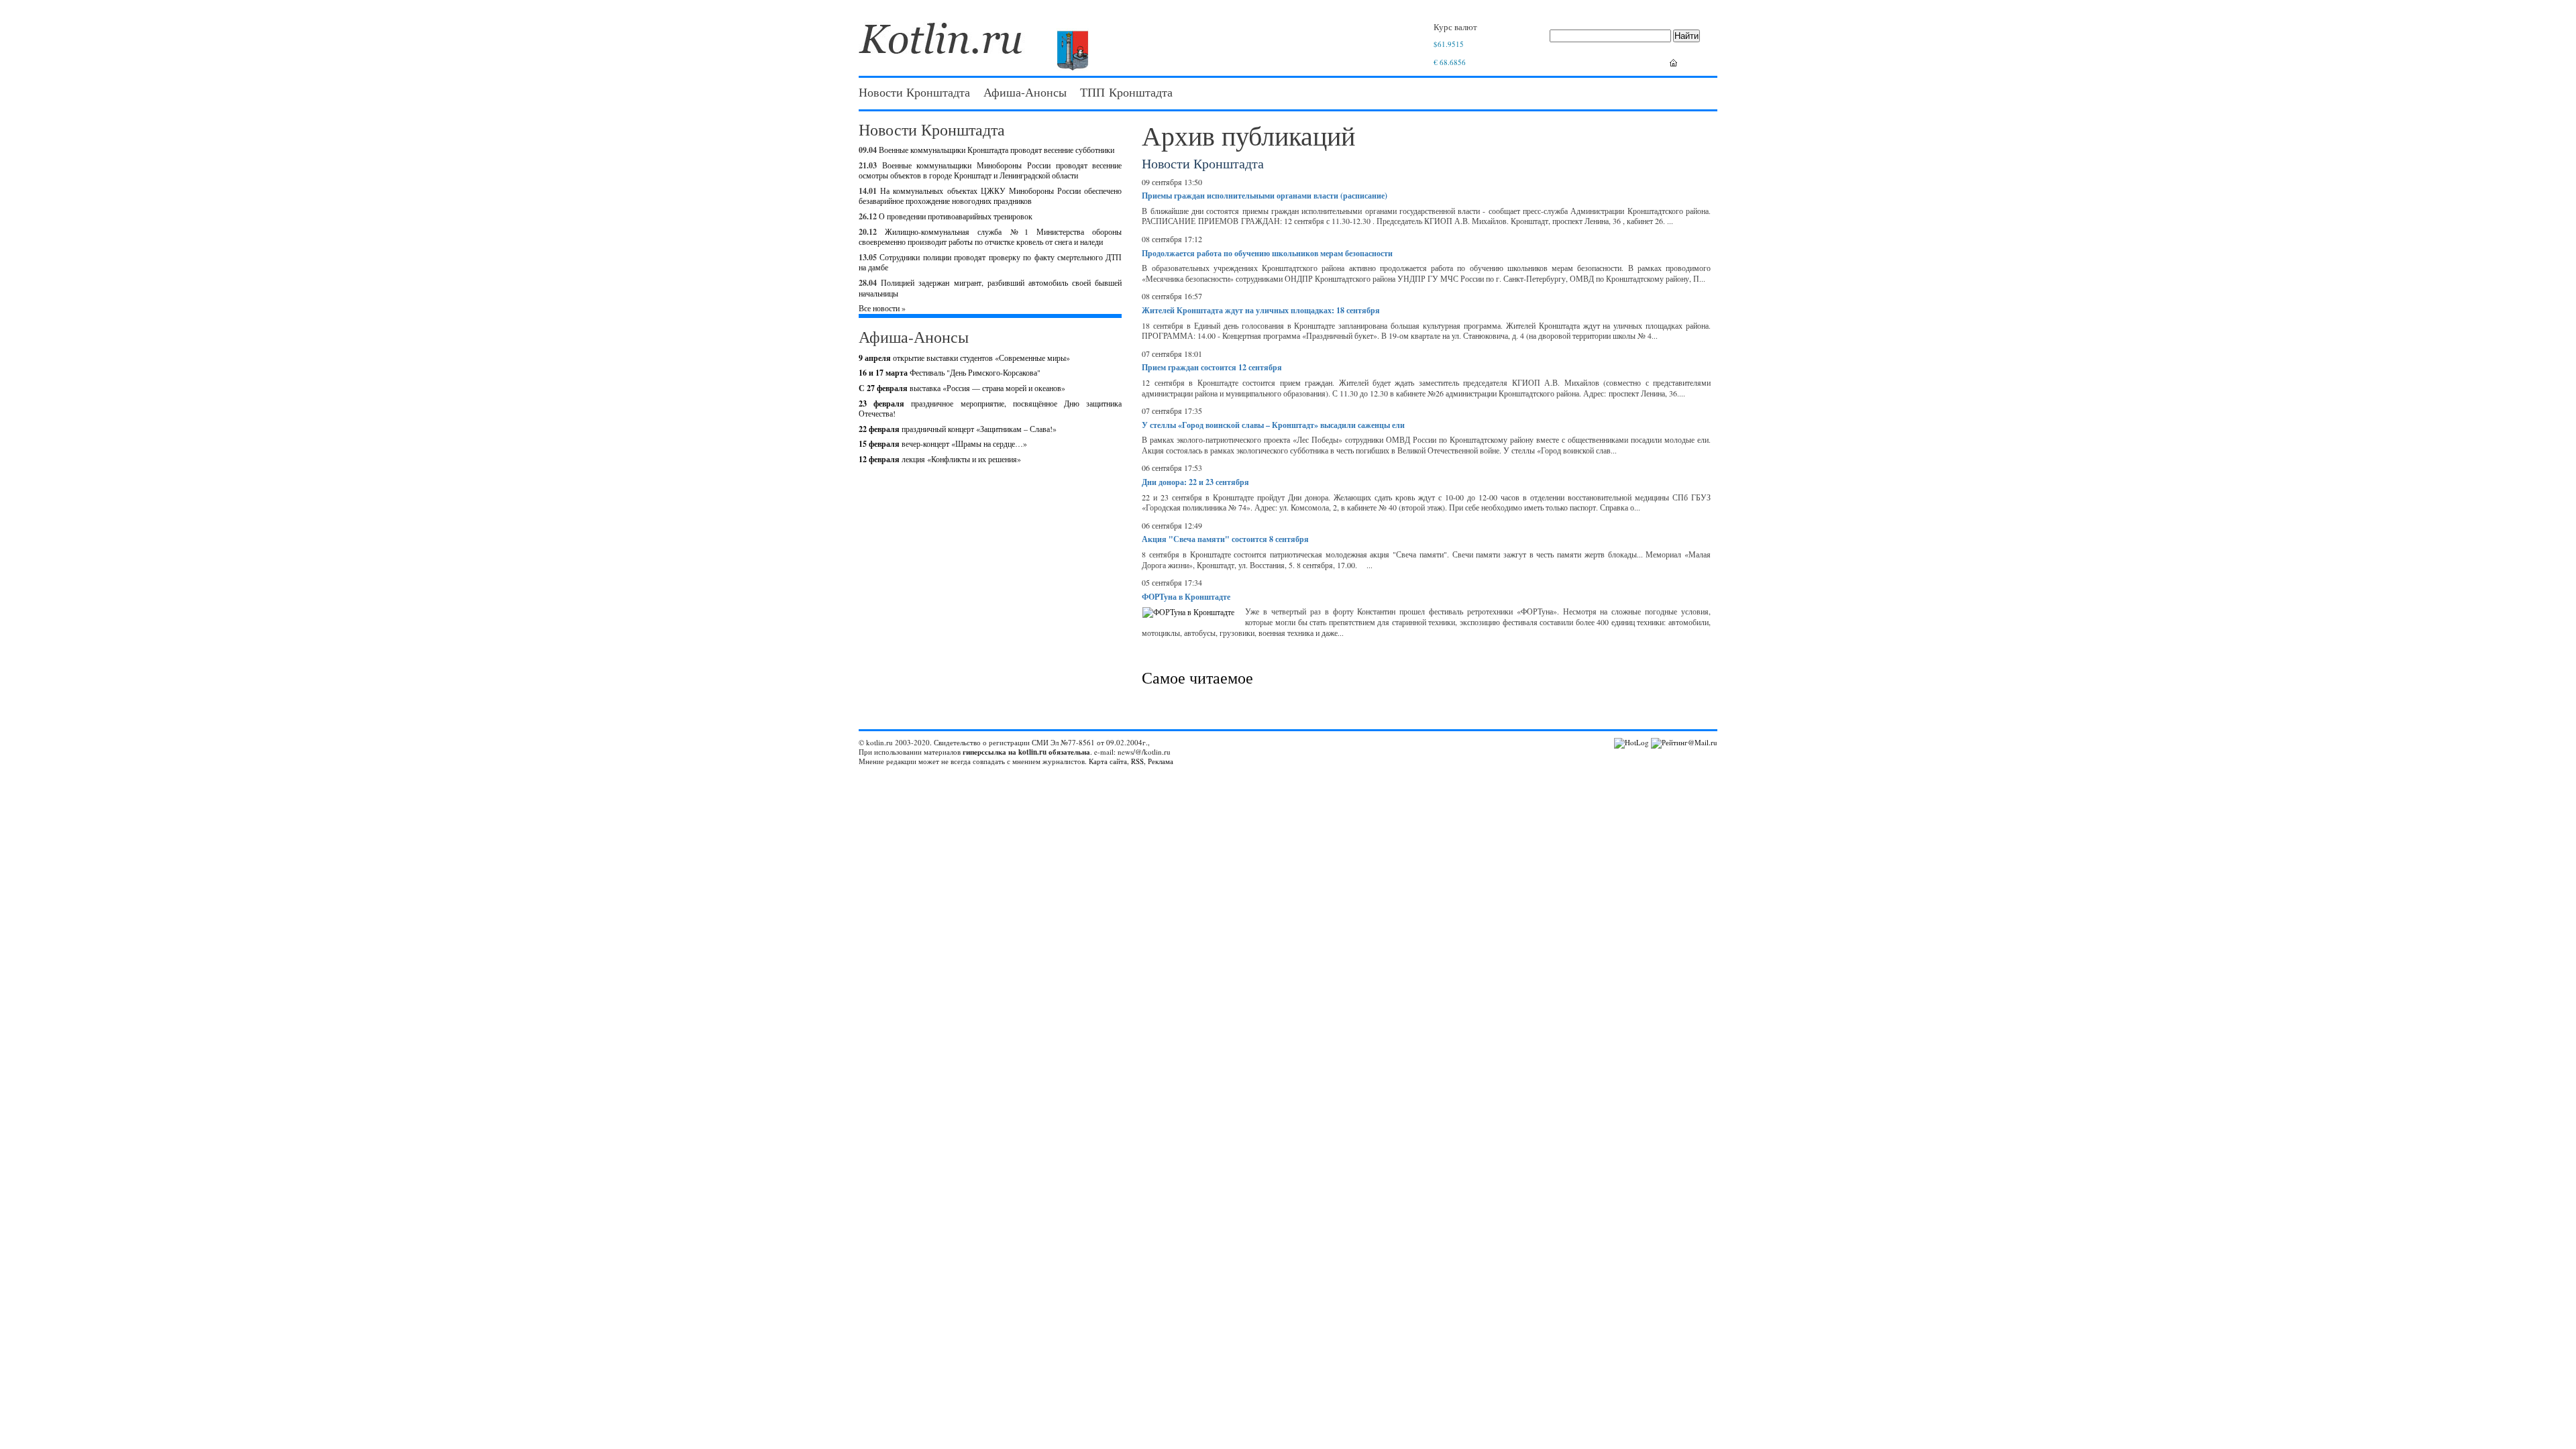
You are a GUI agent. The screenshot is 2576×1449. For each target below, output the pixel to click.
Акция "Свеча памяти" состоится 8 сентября (1225, 539)
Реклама (1161, 761)
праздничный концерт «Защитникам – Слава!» (958, 429)
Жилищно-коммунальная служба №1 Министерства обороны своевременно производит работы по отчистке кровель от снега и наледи (990, 237)
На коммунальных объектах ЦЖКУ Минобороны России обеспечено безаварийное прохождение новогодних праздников (990, 196)
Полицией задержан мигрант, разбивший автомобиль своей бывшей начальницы (990, 288)
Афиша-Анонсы (1025, 92)
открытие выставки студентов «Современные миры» (964, 358)
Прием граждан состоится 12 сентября (1212, 367)
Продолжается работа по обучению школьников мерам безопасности (1267, 253)
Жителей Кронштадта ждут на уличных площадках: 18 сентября (1261, 310)
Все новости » (882, 308)
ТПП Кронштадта (1126, 92)
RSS (1137, 761)
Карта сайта (1108, 761)
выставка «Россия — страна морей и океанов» (962, 388)
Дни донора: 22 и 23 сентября (1195, 482)
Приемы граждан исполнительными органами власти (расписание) (1265, 196)
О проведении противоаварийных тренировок (956, 216)
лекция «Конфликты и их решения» (940, 459)
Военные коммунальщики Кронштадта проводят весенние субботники (997, 150)
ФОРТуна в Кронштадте (1186, 597)
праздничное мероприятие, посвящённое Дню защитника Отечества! (990, 409)
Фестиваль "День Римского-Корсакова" (950, 372)
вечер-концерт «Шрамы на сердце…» (943, 443)
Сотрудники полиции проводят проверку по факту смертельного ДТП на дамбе (990, 262)
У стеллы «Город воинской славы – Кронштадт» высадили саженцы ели (1273, 425)
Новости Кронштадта (914, 92)
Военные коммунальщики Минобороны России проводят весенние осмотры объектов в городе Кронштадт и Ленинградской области (990, 170)
